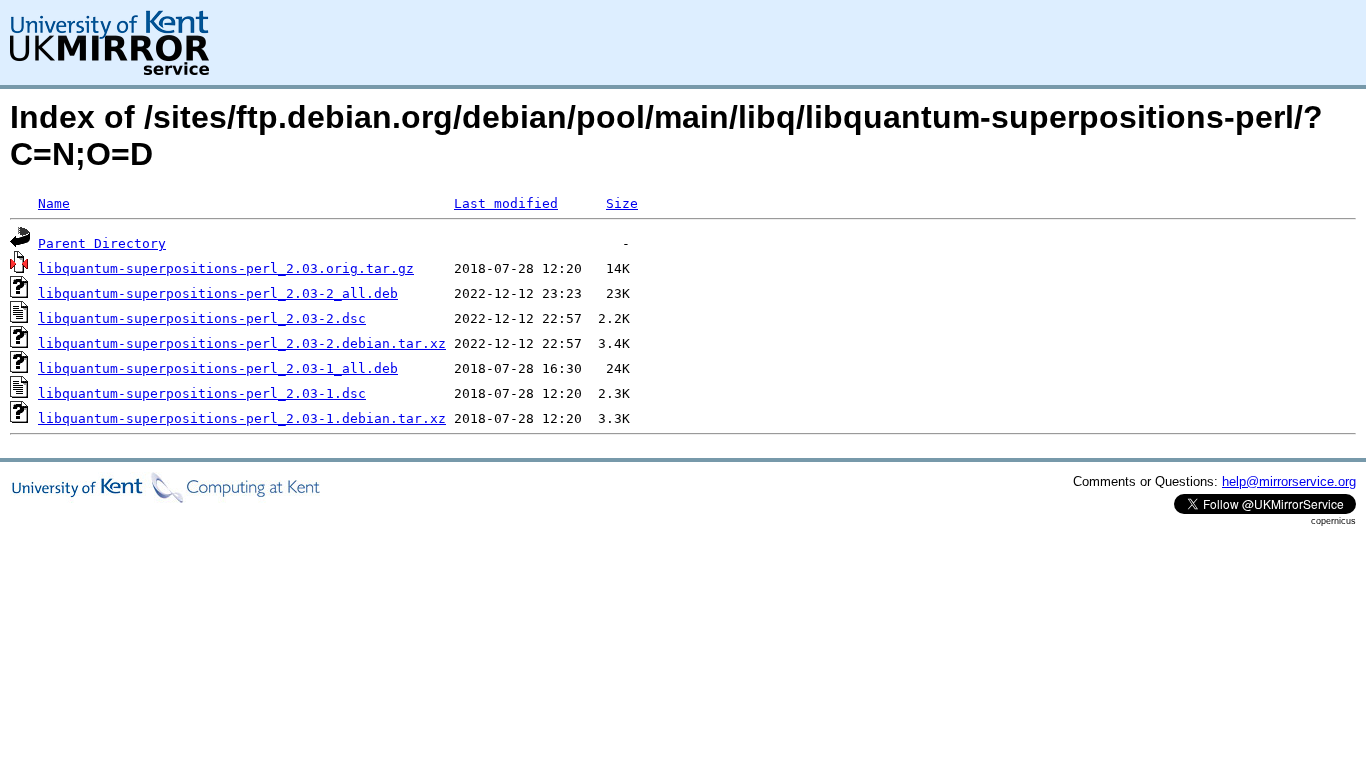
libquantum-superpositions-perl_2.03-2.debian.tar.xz (242, 343)
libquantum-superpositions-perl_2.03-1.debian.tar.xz (242, 418)
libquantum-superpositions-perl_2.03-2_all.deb (218, 293)
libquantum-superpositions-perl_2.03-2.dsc (202, 318)
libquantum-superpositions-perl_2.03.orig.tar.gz (226, 268)
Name (54, 203)
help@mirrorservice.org (1289, 481)
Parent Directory (102, 243)
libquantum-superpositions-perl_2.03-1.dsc (202, 393)
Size (622, 203)
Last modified (506, 203)
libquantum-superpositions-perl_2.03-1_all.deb (218, 368)
